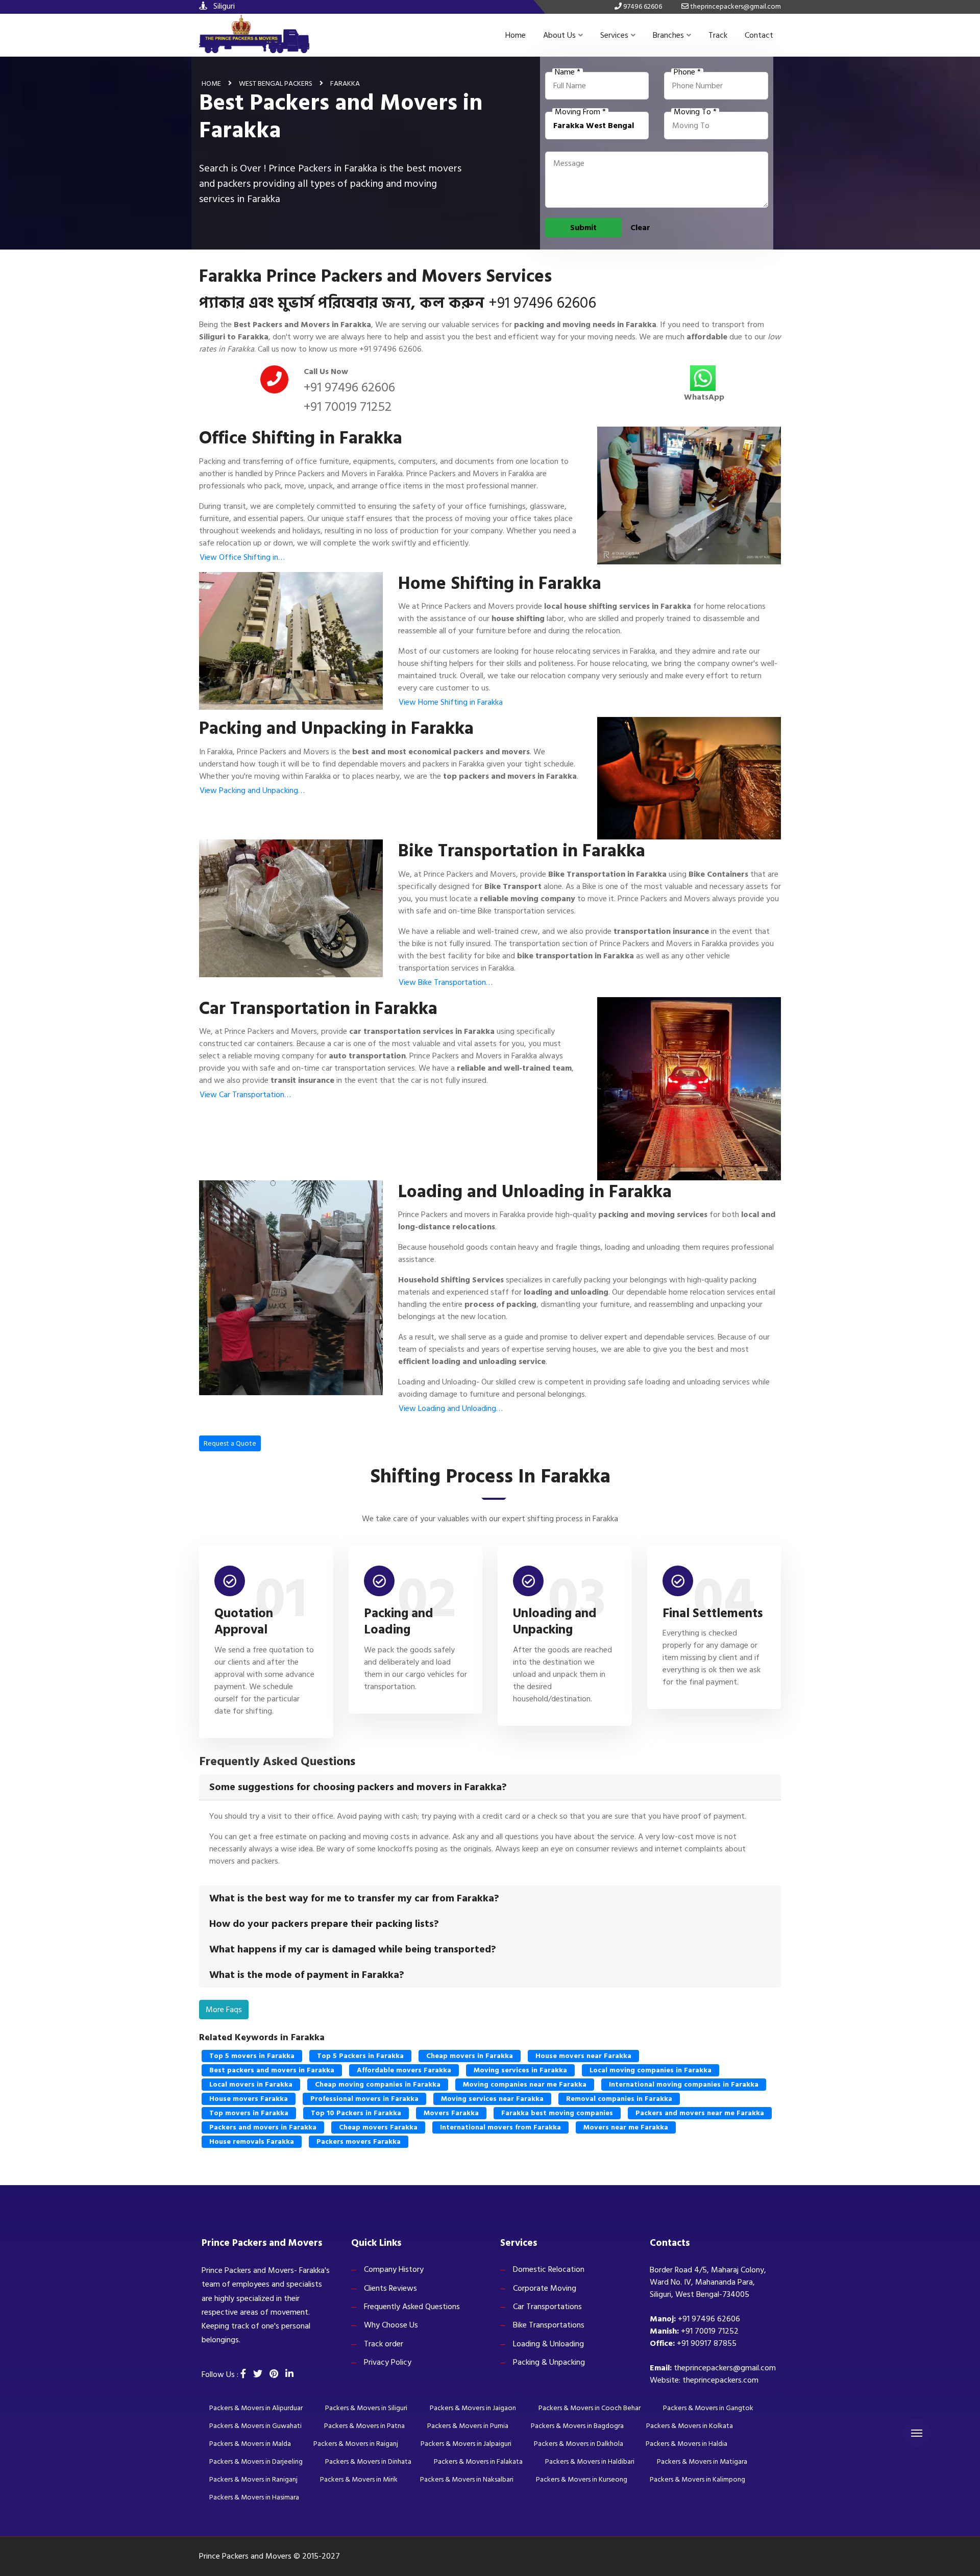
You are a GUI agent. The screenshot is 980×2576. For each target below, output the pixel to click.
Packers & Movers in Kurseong (582, 2479)
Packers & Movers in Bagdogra (577, 2426)
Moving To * (695, 112)
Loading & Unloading (548, 2344)
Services (614, 35)
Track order (384, 2344)
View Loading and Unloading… (451, 1408)
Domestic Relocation (549, 2269)
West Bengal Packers (276, 83)
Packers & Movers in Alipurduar (256, 2408)
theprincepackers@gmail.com (725, 2368)
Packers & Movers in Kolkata (690, 2426)
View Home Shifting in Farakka (451, 702)
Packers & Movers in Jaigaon (473, 2408)
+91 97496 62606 (542, 303)
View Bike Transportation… (446, 982)
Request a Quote (230, 1443)
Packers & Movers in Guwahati (255, 2426)
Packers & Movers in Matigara (702, 2461)
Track (718, 35)
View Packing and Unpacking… (252, 790)
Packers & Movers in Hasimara (254, 2497)
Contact (759, 35)
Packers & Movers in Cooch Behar (590, 2408)
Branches (668, 35)
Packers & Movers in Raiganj (356, 2444)
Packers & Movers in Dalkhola (579, 2444)
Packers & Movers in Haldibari (590, 2461)
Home (516, 35)
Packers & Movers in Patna (364, 2426)
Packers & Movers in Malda (250, 2444)
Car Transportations (547, 2307)
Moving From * (580, 112)
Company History (394, 2269)
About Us (559, 35)
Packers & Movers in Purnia (468, 2426)
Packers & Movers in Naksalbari (467, 2479)
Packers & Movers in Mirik (359, 2479)
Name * (568, 72)
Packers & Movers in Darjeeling (256, 2461)
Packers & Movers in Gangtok (708, 2408)
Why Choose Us (391, 2325)
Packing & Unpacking (549, 2362)
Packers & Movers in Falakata (478, 2461)
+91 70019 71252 (348, 407)
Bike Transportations (549, 2325)
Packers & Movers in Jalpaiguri (466, 2444)
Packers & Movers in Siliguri (366, 2408)
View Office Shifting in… (242, 557)
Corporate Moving (545, 2288)
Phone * (687, 72)
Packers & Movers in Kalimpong (697, 2479)
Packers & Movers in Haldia (687, 2444)
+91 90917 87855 (707, 2343)
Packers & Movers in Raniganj (253, 2479)
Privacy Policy (388, 2362)
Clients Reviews (390, 2288)
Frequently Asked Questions (412, 2307)
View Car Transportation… (245, 1095)
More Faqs (224, 2010)
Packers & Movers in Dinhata (368, 2461)
